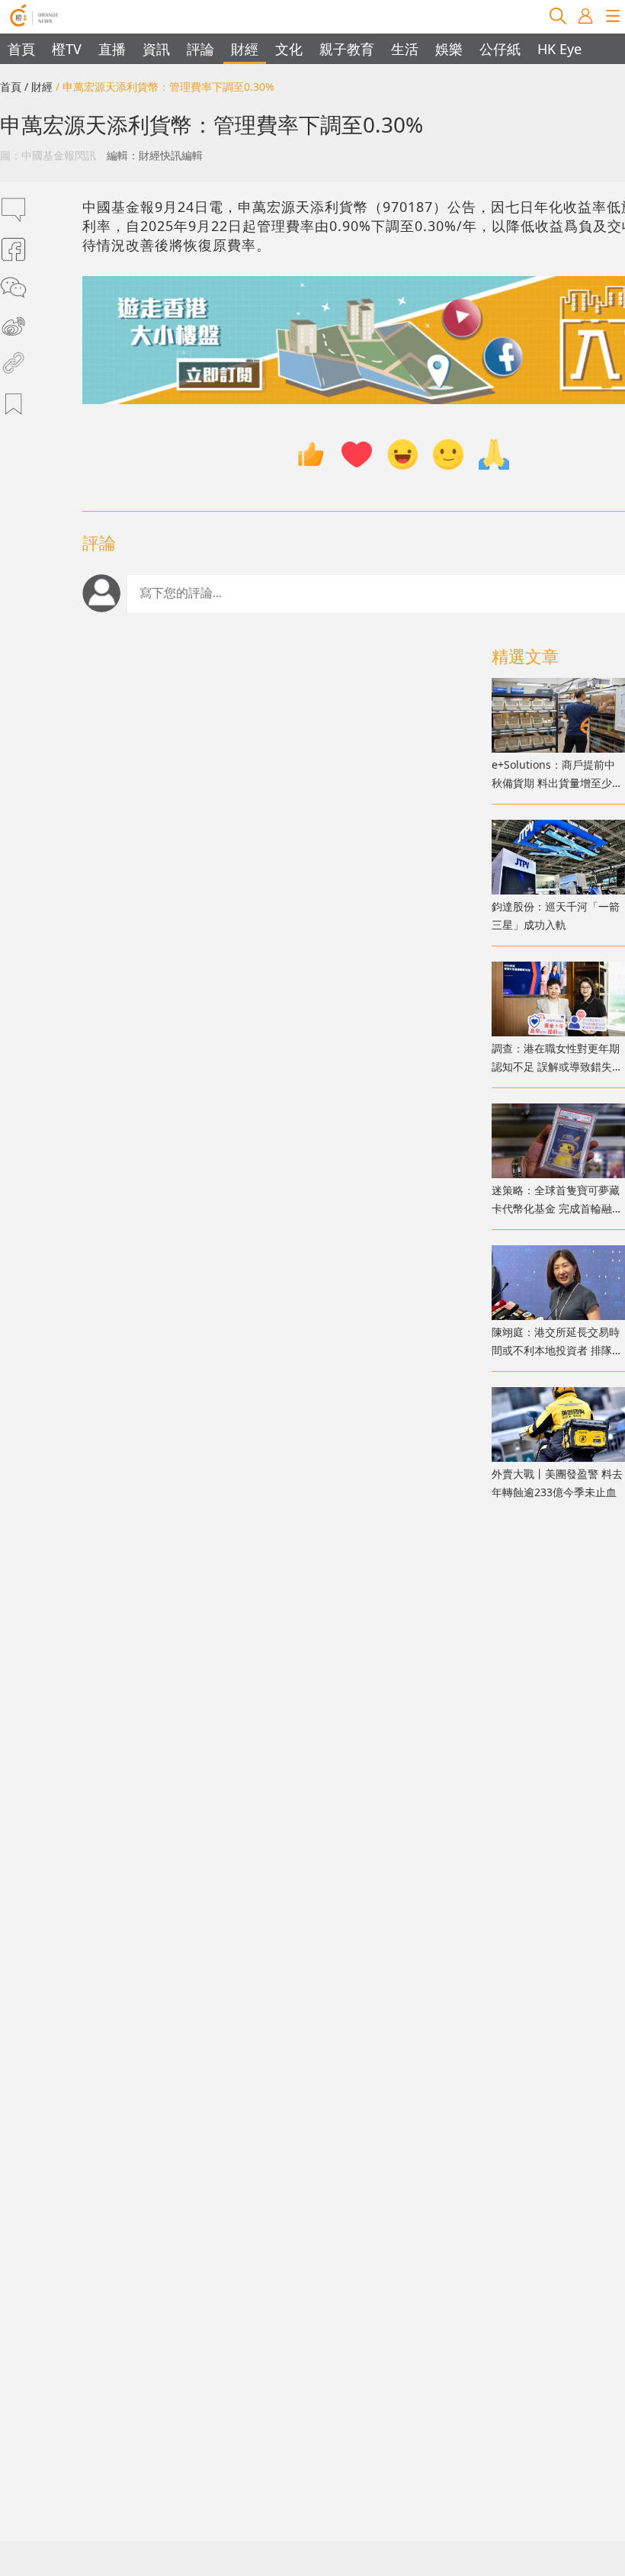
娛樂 (449, 49)
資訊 (156, 49)
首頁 (21, 49)
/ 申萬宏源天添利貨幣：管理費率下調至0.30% (165, 87)
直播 (112, 49)
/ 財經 (38, 87)
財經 (245, 49)
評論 (200, 49)
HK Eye (559, 49)
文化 (289, 49)
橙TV (67, 49)
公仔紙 (500, 49)
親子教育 (347, 49)
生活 (405, 49)
